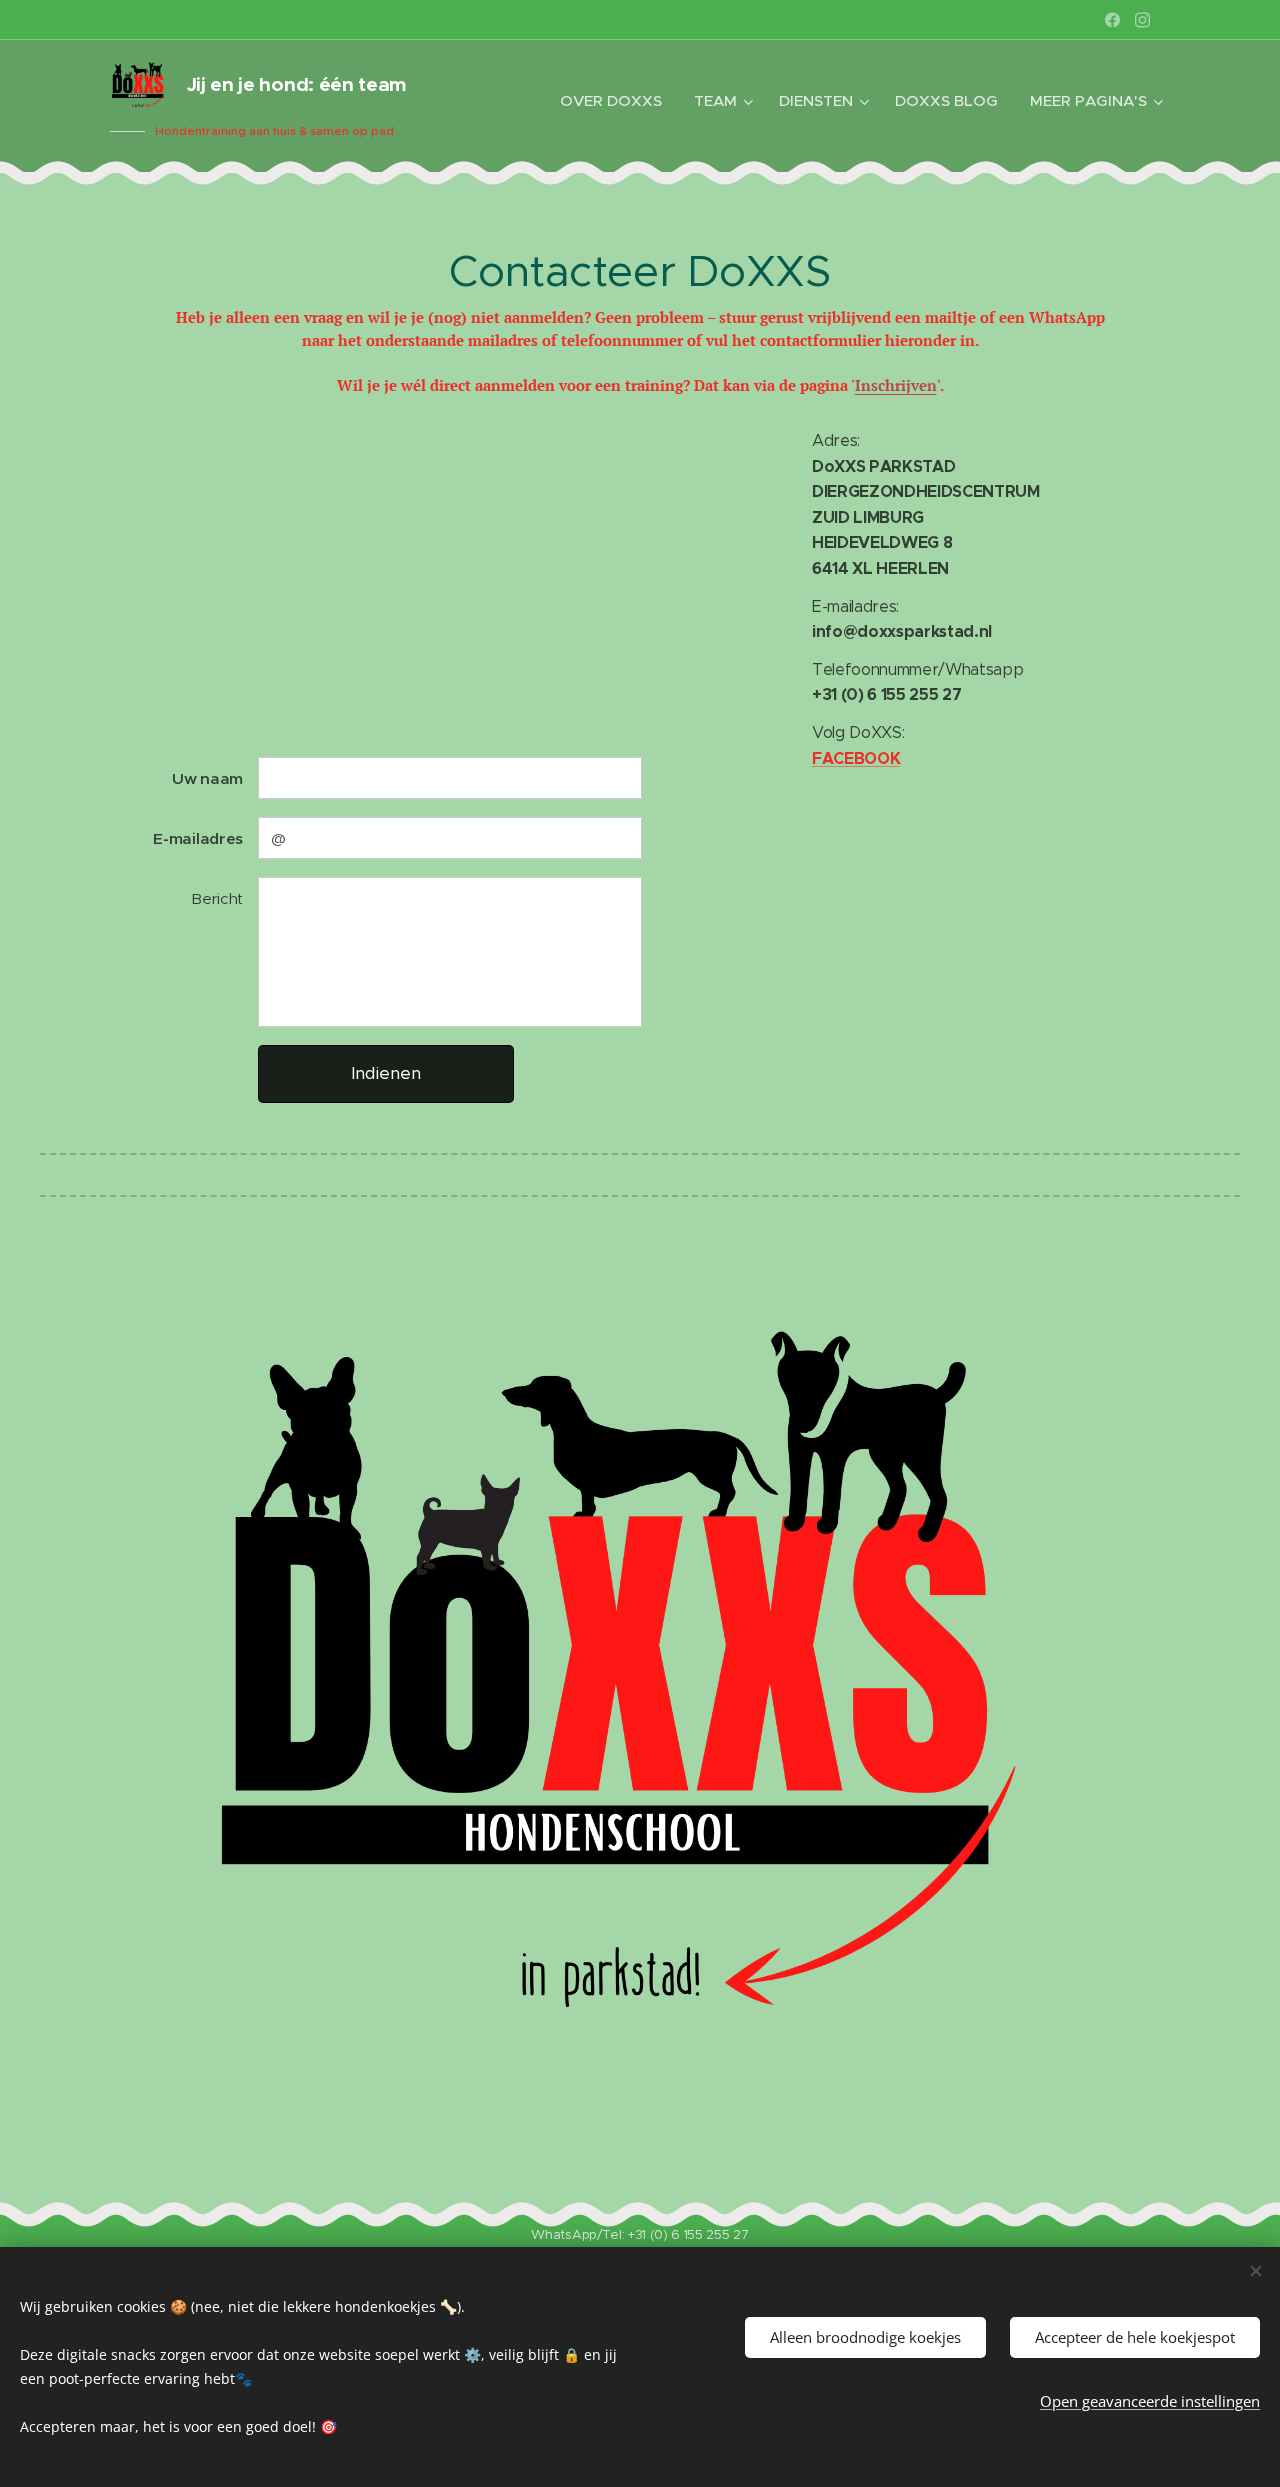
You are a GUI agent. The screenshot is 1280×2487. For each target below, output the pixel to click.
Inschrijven (896, 385)
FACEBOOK (856, 758)
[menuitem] (616, 101)
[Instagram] (1142, 20)
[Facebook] (1112, 20)
